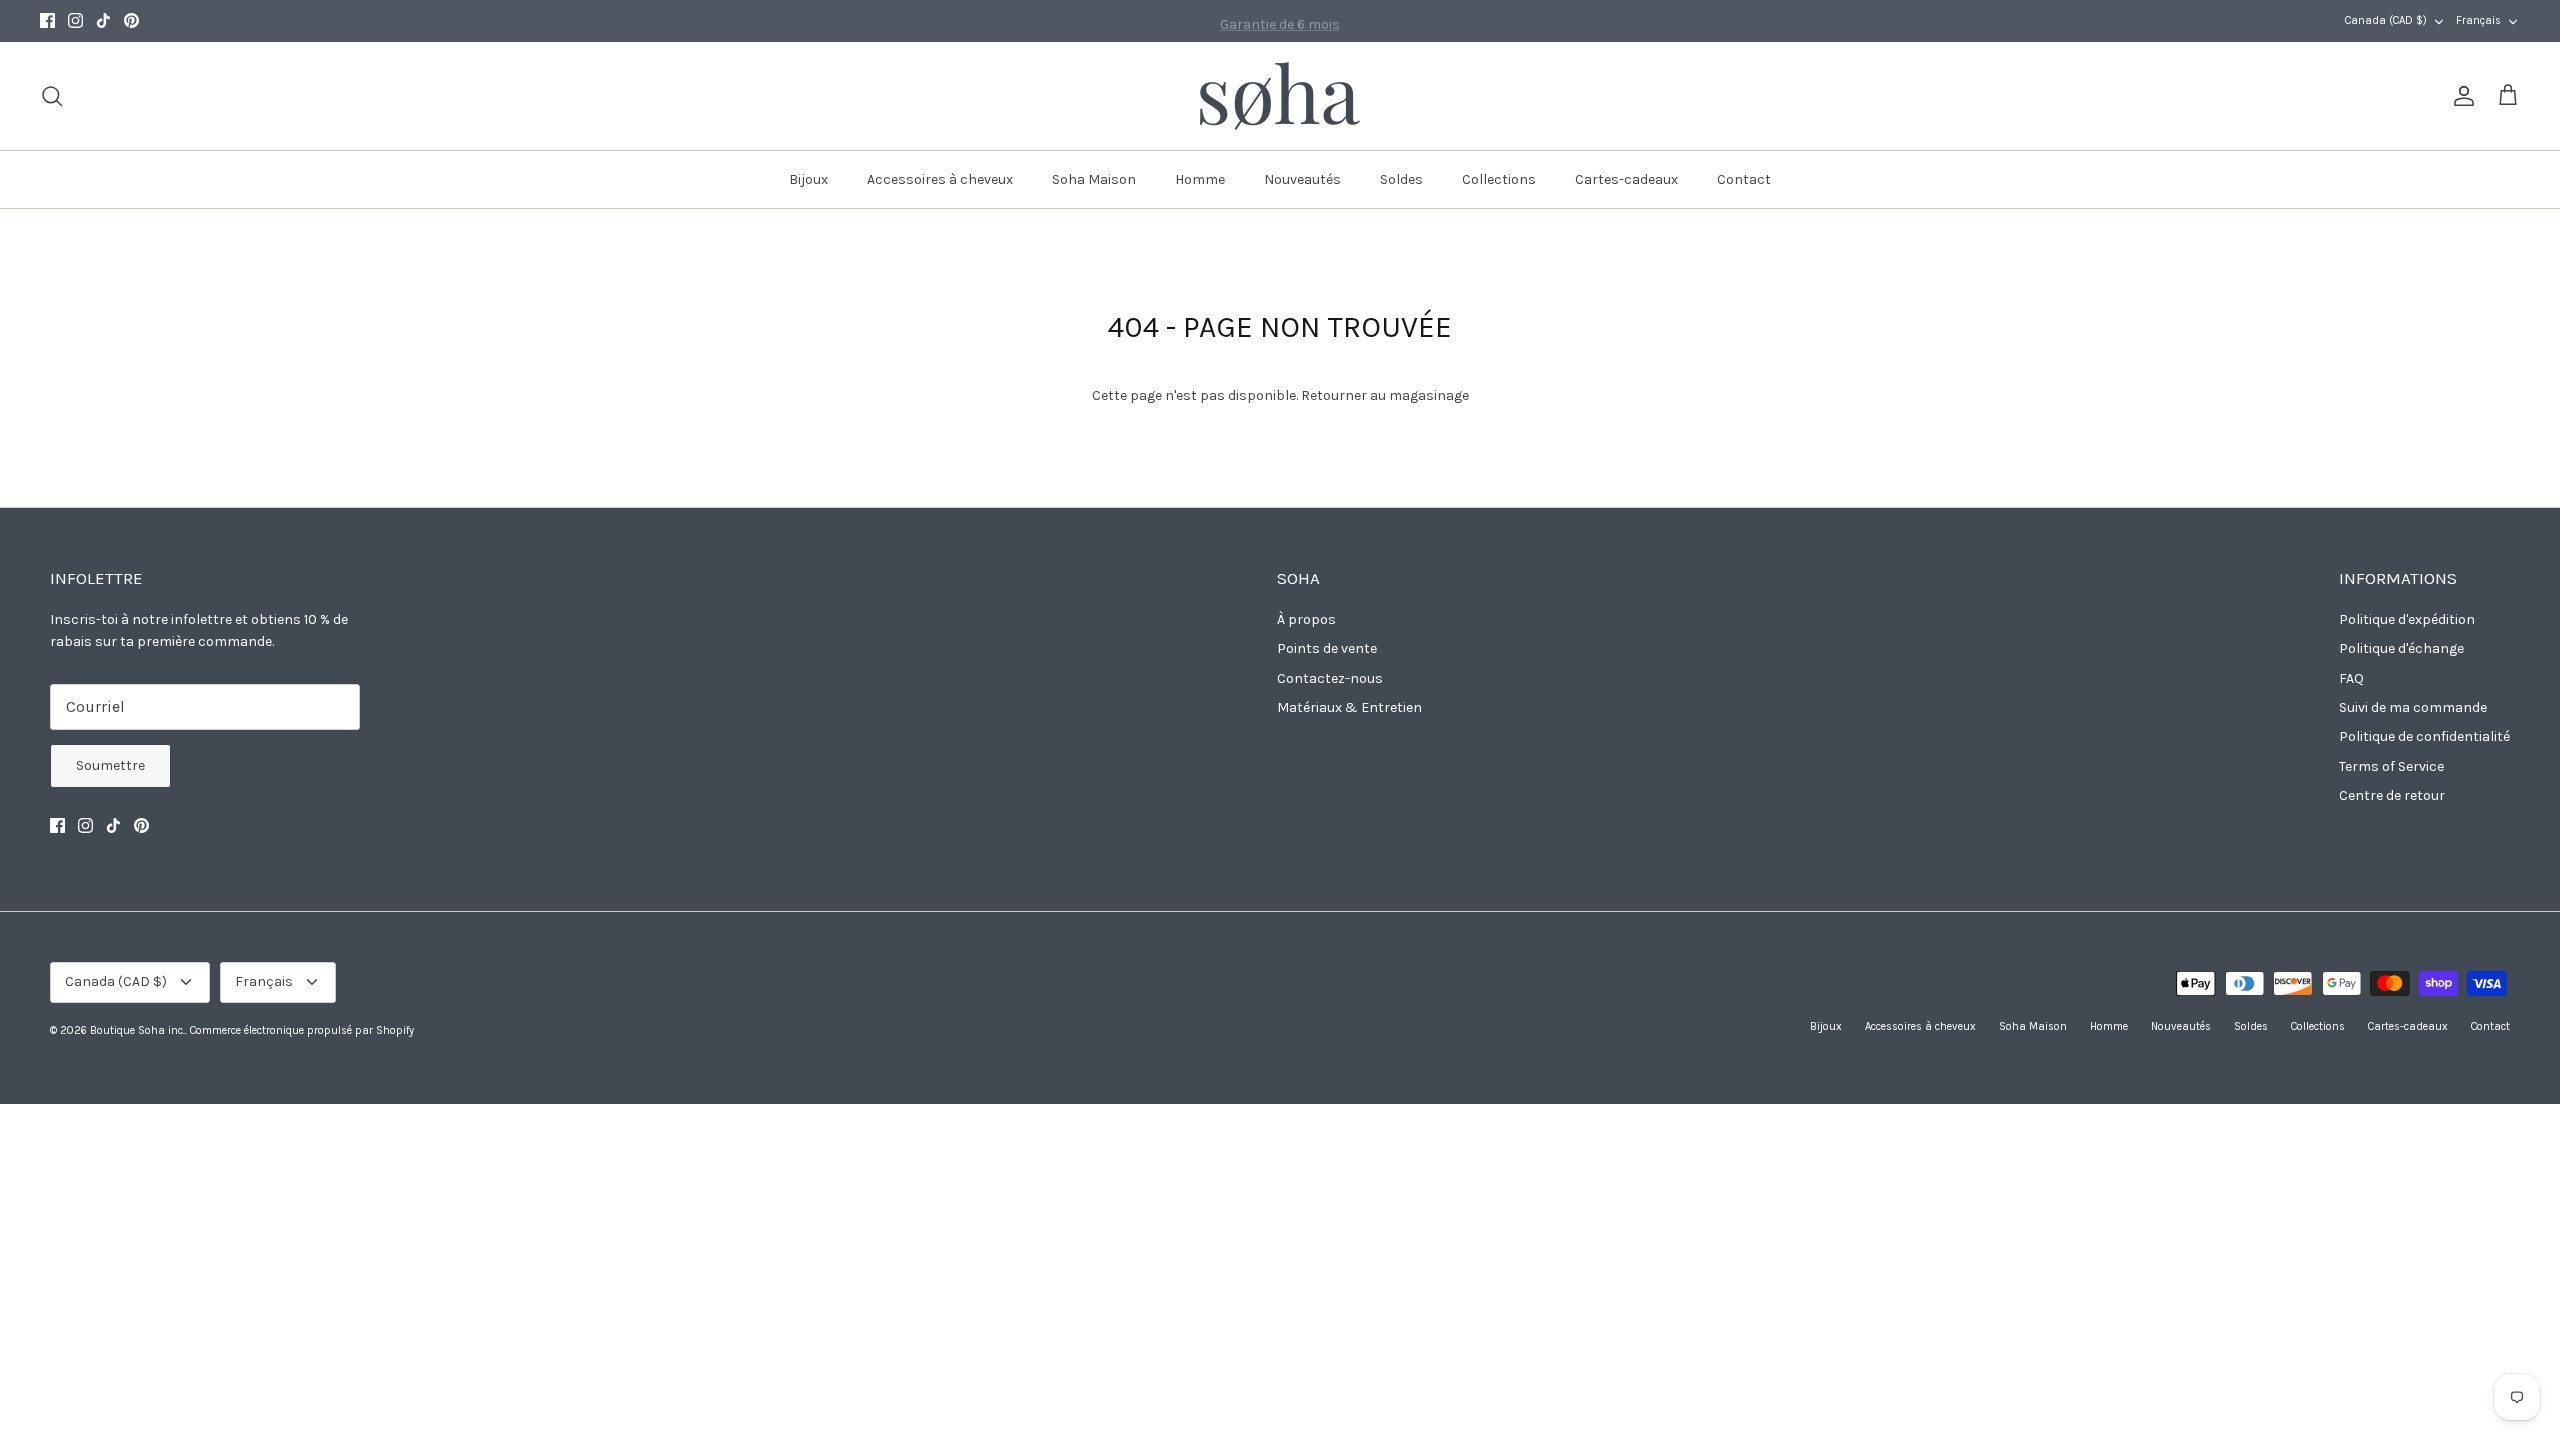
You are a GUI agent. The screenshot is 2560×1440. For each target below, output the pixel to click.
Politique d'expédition (2407, 619)
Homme (1200, 179)
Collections (1499, 179)
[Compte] (2460, 96)
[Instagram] (75, 20)
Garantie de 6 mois (1280, 20)
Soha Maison (1094, 179)
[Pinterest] (131, 20)
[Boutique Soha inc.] (1280, 96)
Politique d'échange (2401, 648)
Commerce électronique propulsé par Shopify (302, 1030)
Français (2478, 20)
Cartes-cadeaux (1626, 179)
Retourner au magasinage (1385, 395)
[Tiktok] (103, 20)
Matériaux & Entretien (1349, 707)
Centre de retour (2392, 795)
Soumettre (110, 765)
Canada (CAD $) (2386, 20)
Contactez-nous (1330, 678)
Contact (1744, 179)
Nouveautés (1302, 179)
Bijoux (808, 179)
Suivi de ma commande (2413, 707)
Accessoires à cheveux (940, 179)
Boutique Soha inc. (137, 1030)
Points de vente (1327, 648)
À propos (1306, 619)
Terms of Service (2391, 766)
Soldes (1401, 179)
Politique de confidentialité (2424, 736)
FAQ (2351, 678)
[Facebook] (47, 20)
